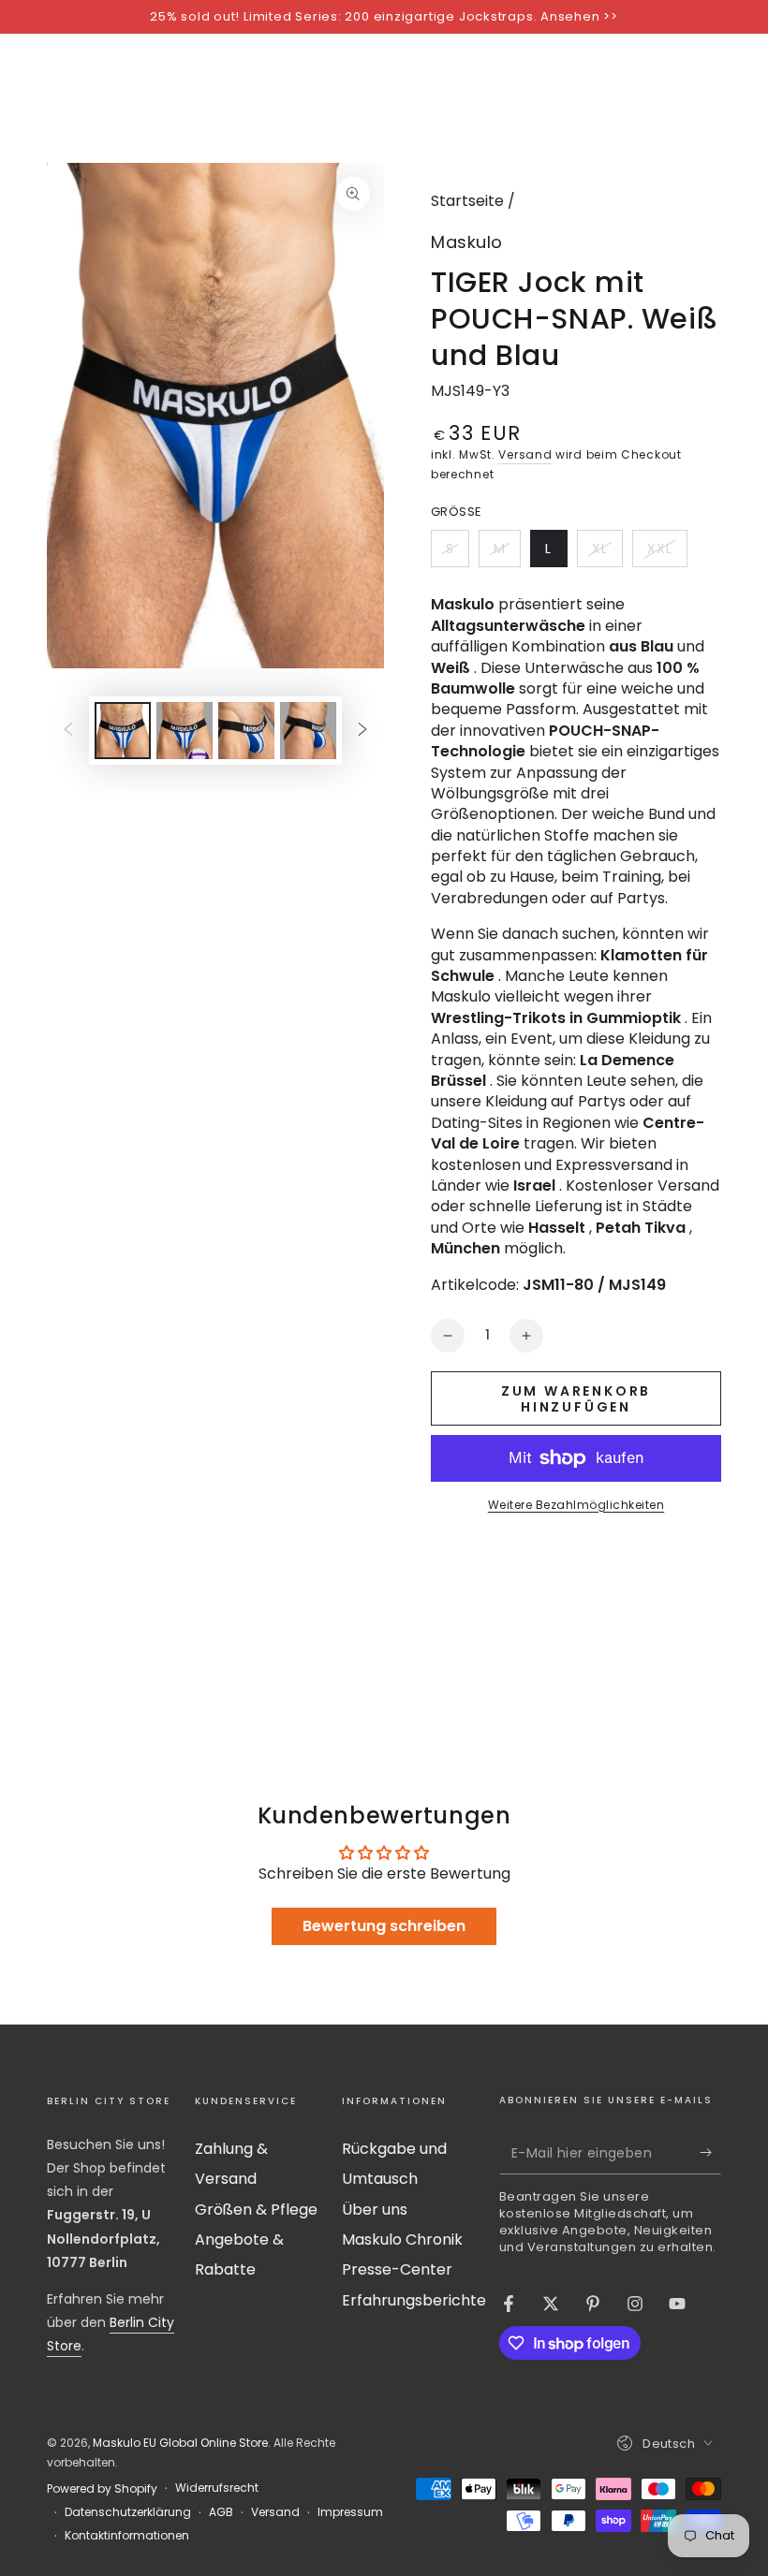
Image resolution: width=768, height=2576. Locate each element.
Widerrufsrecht (217, 2488)
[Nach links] (68, 731)
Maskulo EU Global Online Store (180, 2443)
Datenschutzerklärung (128, 2512)
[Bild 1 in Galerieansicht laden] (123, 731)
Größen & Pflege (256, 2210)
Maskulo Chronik (402, 2239)
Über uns (375, 2210)
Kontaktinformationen (127, 2536)
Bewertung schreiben (384, 1926)
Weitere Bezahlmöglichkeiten (576, 1505)
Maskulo (467, 242)
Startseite (467, 201)
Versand (525, 454)
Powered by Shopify (102, 2489)
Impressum (350, 2512)
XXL (667, 553)
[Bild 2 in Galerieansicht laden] (185, 731)
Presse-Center (397, 2269)
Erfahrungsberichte (414, 2300)
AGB (221, 2512)
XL (607, 553)
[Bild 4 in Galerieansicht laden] (308, 731)
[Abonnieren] (710, 2153)
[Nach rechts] (362, 731)
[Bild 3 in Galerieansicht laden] (246, 731)
